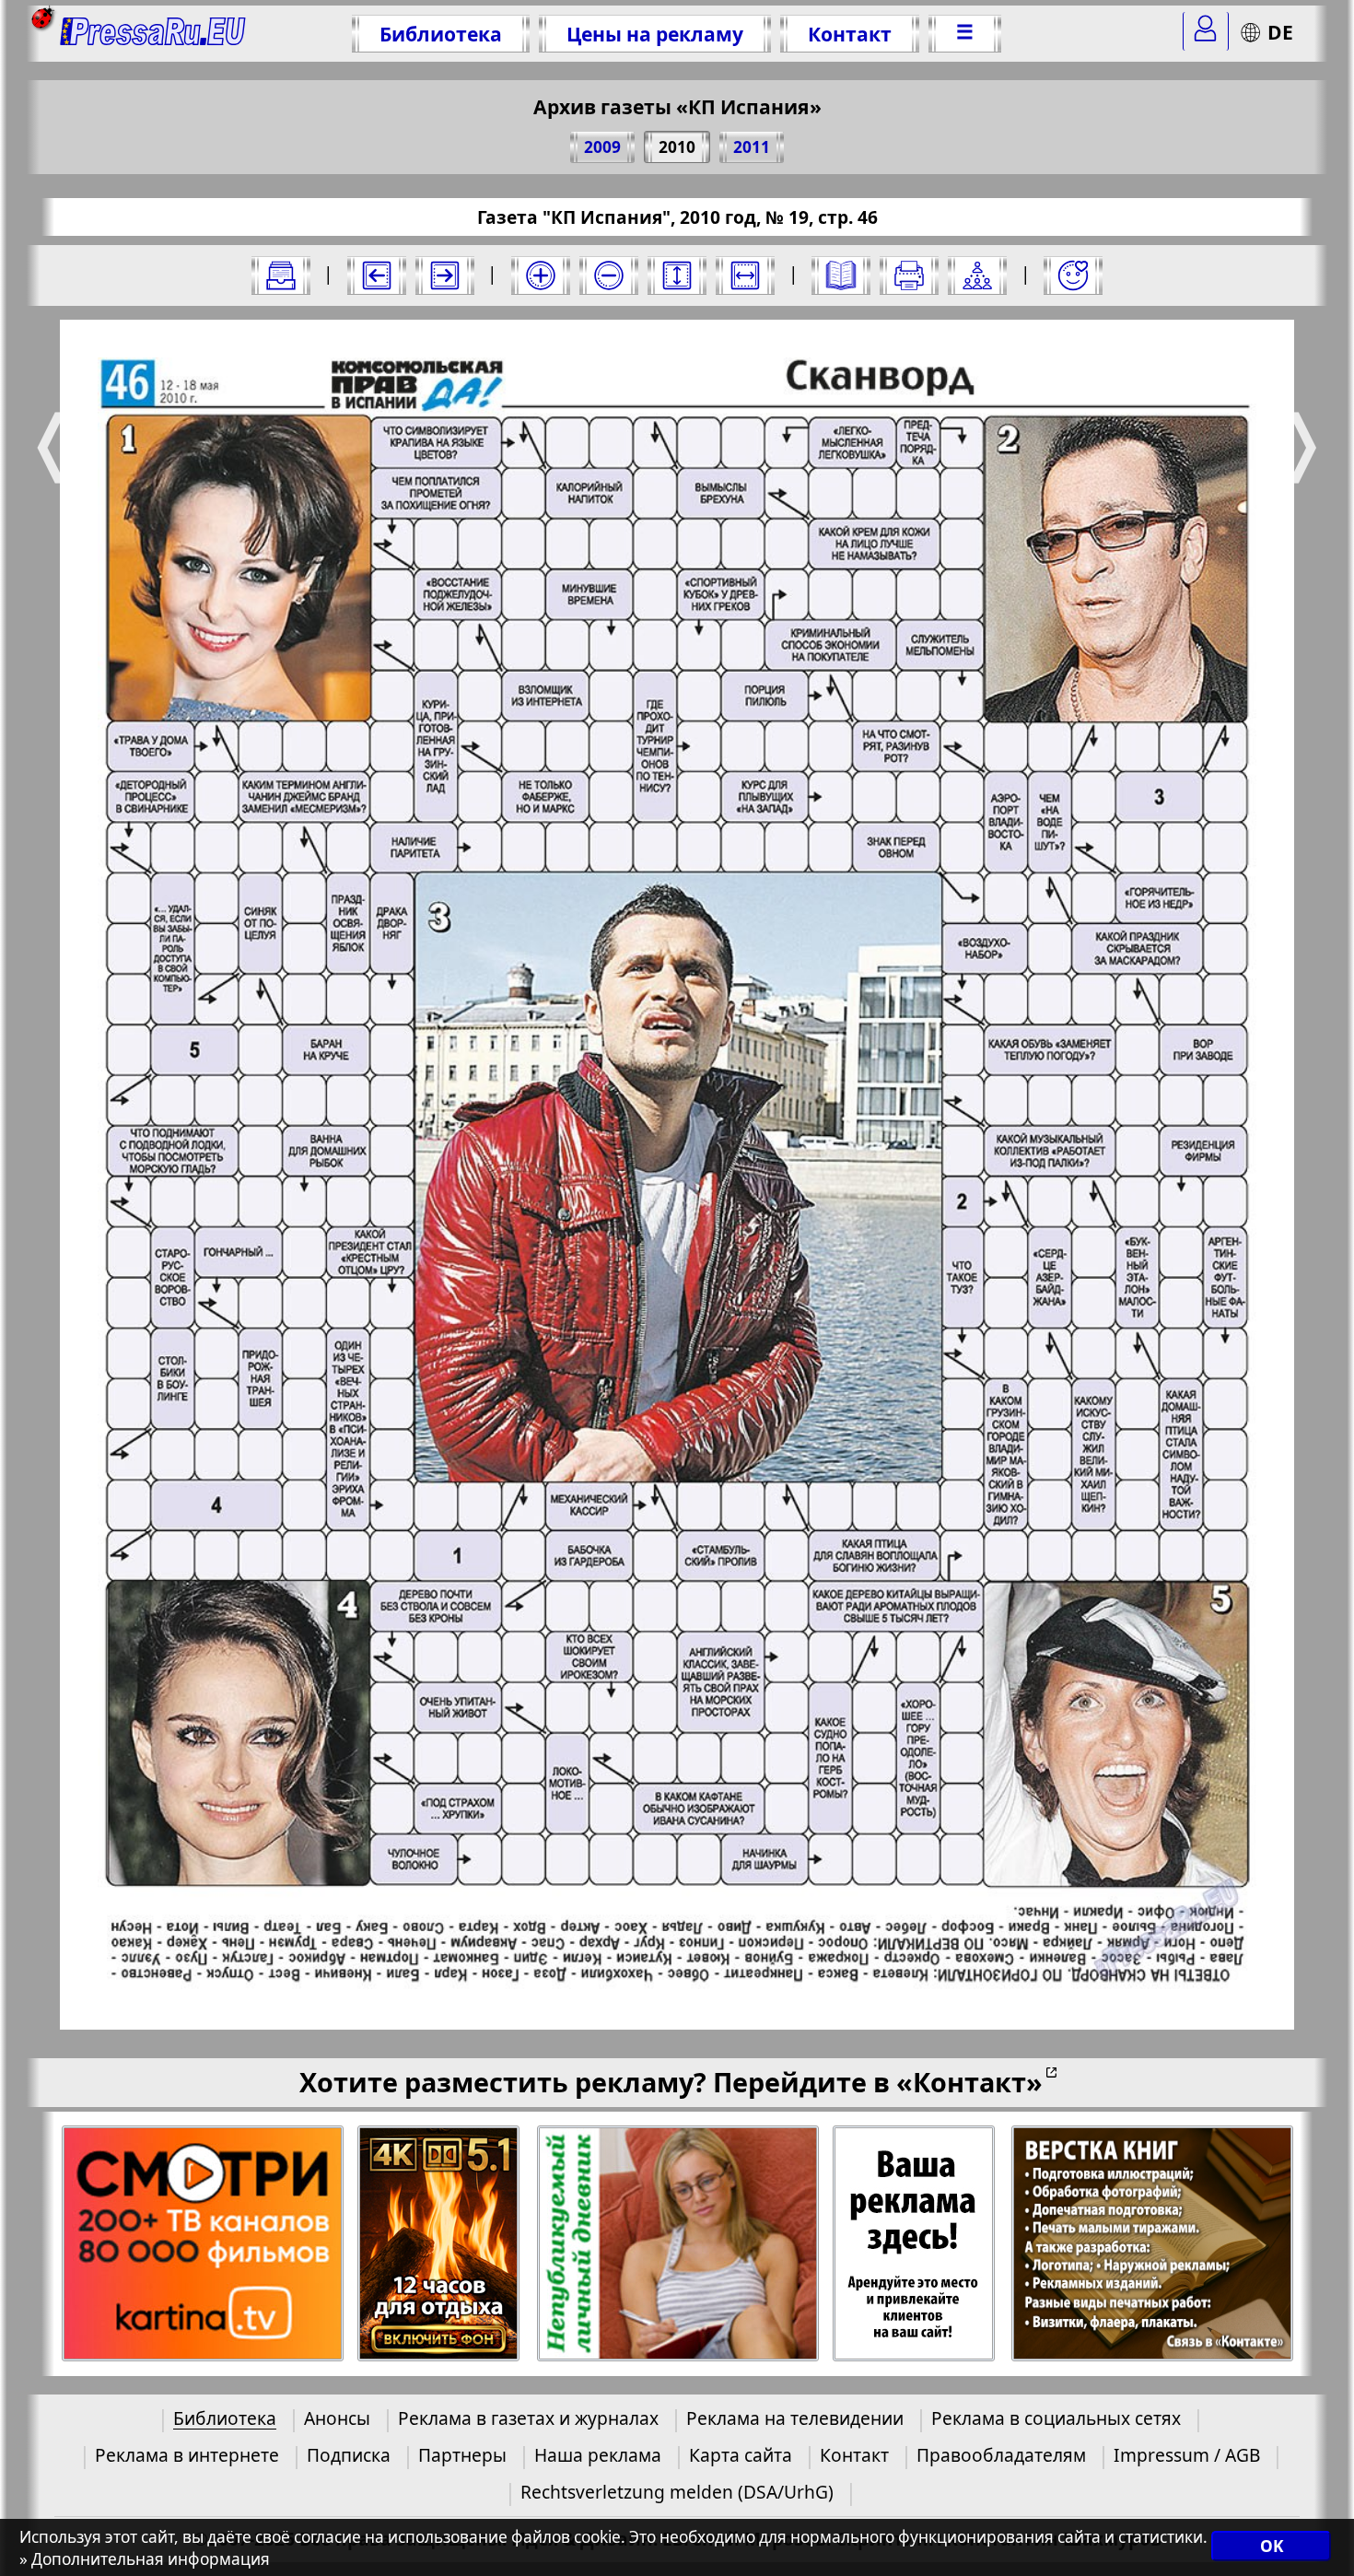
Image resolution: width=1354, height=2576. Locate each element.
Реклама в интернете (187, 2455)
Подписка (349, 2455)
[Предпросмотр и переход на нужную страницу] (841, 275)
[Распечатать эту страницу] (909, 275)
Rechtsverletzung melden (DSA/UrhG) (677, 2492)
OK (1272, 2546)
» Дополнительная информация (145, 2559)
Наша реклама (598, 2455)
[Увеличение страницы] (541, 275)
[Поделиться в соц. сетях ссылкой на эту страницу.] (977, 275)
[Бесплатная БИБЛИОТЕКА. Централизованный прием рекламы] (153, 34)
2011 (752, 147)
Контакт (850, 34)
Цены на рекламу (655, 34)
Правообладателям (1001, 2455)
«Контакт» (969, 2082)
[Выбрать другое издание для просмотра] (281, 275)
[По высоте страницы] (677, 275)
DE (1280, 32)
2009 (602, 147)
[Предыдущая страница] (377, 275)
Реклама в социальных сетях (1056, 2418)
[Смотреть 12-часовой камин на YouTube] (440, 2244)
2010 (677, 147)
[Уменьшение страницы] (609, 275)
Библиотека (441, 34)
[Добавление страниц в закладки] (1073, 275)
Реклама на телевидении (795, 2418)
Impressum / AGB (1187, 2455)
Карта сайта (741, 2455)
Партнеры (462, 2455)
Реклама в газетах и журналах (528, 2418)
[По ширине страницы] (745, 275)
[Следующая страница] (445, 275)
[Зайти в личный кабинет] (1206, 31)
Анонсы (337, 2418)
